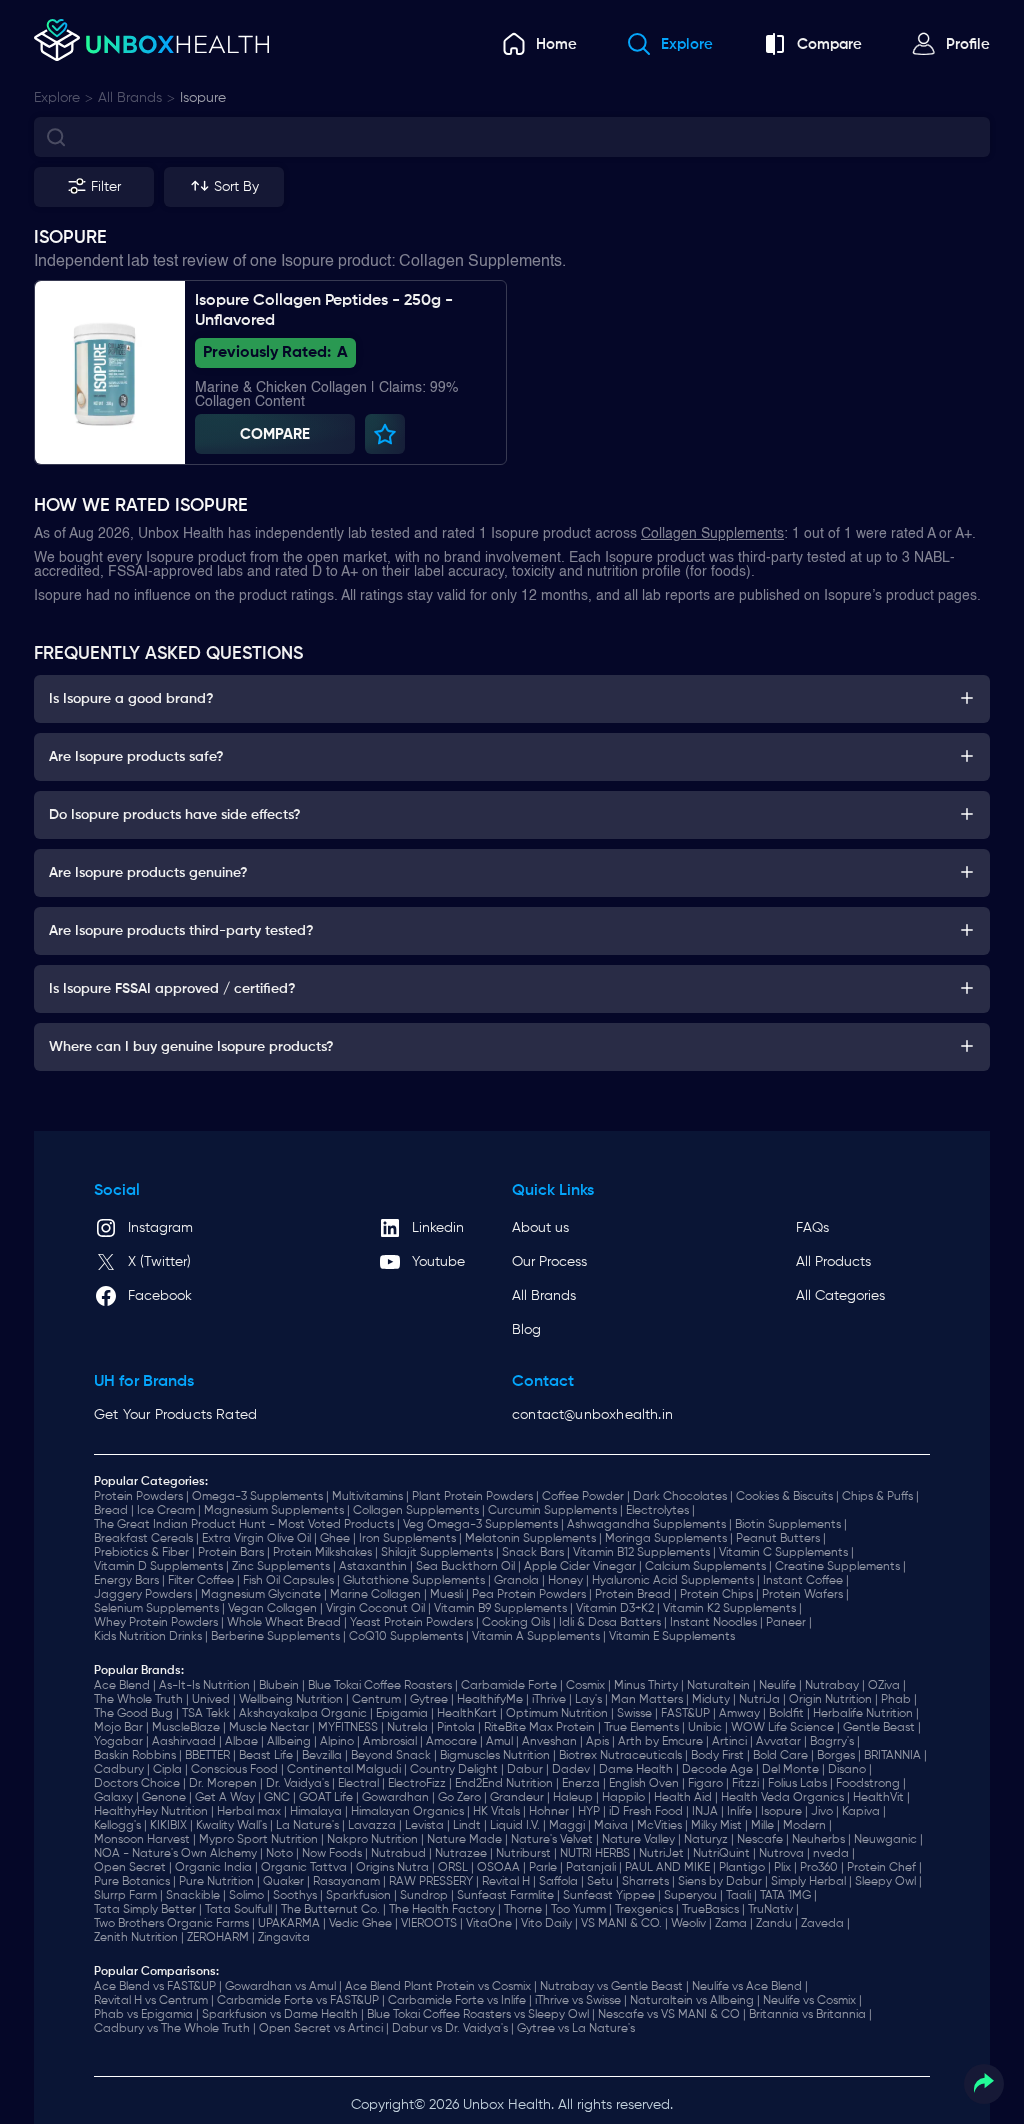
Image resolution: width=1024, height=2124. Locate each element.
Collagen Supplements (712, 534)
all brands (130, 98)
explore (57, 98)
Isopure (203, 98)
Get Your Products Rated (175, 1415)
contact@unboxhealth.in (592, 1415)
